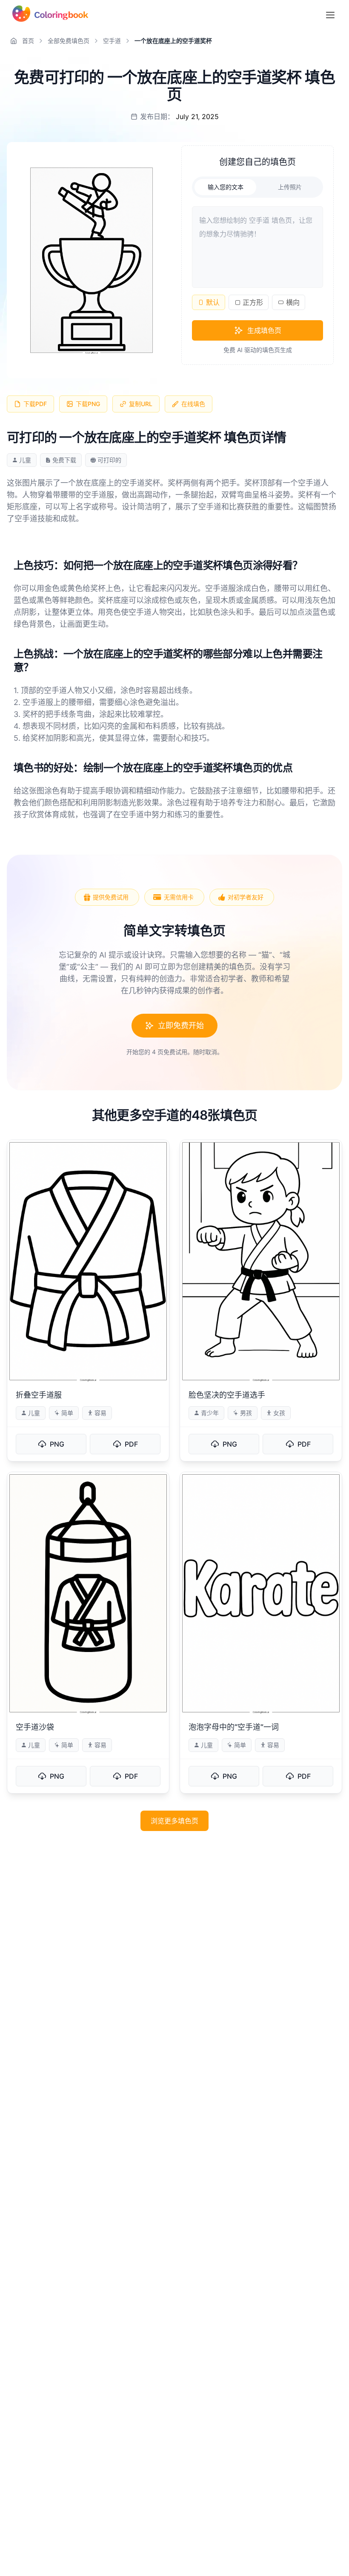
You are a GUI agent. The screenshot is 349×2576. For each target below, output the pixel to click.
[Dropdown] (330, 15)
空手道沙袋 (35, 1727)
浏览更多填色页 (174, 1821)
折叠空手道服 (39, 1395)
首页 (28, 41)
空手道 (112, 41)
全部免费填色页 (69, 41)
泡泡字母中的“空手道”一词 (234, 1727)
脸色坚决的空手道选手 (227, 1395)
